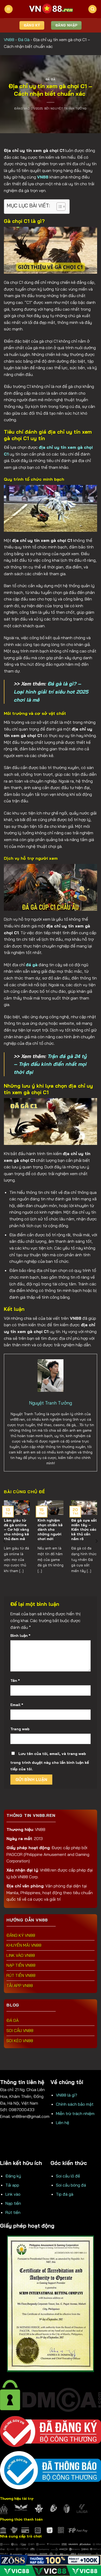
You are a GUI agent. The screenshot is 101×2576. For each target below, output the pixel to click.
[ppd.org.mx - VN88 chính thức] (51, 9)
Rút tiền (13, 2212)
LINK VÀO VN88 (21, 1955)
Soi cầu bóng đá (71, 2185)
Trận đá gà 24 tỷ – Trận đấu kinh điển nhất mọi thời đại (50, 1064)
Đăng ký (13, 2176)
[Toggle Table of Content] (58, 207)
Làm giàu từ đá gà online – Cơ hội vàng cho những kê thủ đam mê (16, 1529)
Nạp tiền (13, 2203)
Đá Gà (24, 40)
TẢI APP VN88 (20, 1985)
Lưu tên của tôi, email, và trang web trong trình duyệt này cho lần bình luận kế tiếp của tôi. (50, 1761)
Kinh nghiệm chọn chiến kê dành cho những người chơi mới (50, 1529)
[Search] (92, 9)
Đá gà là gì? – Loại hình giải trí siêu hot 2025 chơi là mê (51, 692)
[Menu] (9, 9)
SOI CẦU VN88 (20, 2030)
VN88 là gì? (67, 2095)
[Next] (96, 1541)
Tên (15, 1681)
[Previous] (5, 1541)
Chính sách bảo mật (75, 2104)
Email (17, 1705)
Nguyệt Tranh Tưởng (69, 108)
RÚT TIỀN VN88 (21, 1975)
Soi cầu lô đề (68, 2176)
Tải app (12, 2185)
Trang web (20, 1729)
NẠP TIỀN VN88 (21, 1965)
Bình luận (20, 1636)
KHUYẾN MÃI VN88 (24, 1945)
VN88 (9, 40)
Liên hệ (63, 2123)
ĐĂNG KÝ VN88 (21, 1935)
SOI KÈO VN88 (20, 2041)
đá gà (32, 965)
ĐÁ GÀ (13, 2020)
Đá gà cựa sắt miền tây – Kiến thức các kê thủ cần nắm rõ (84, 1529)
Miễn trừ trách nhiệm (75, 2113)
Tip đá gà (65, 2194)
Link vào (13, 2194)
